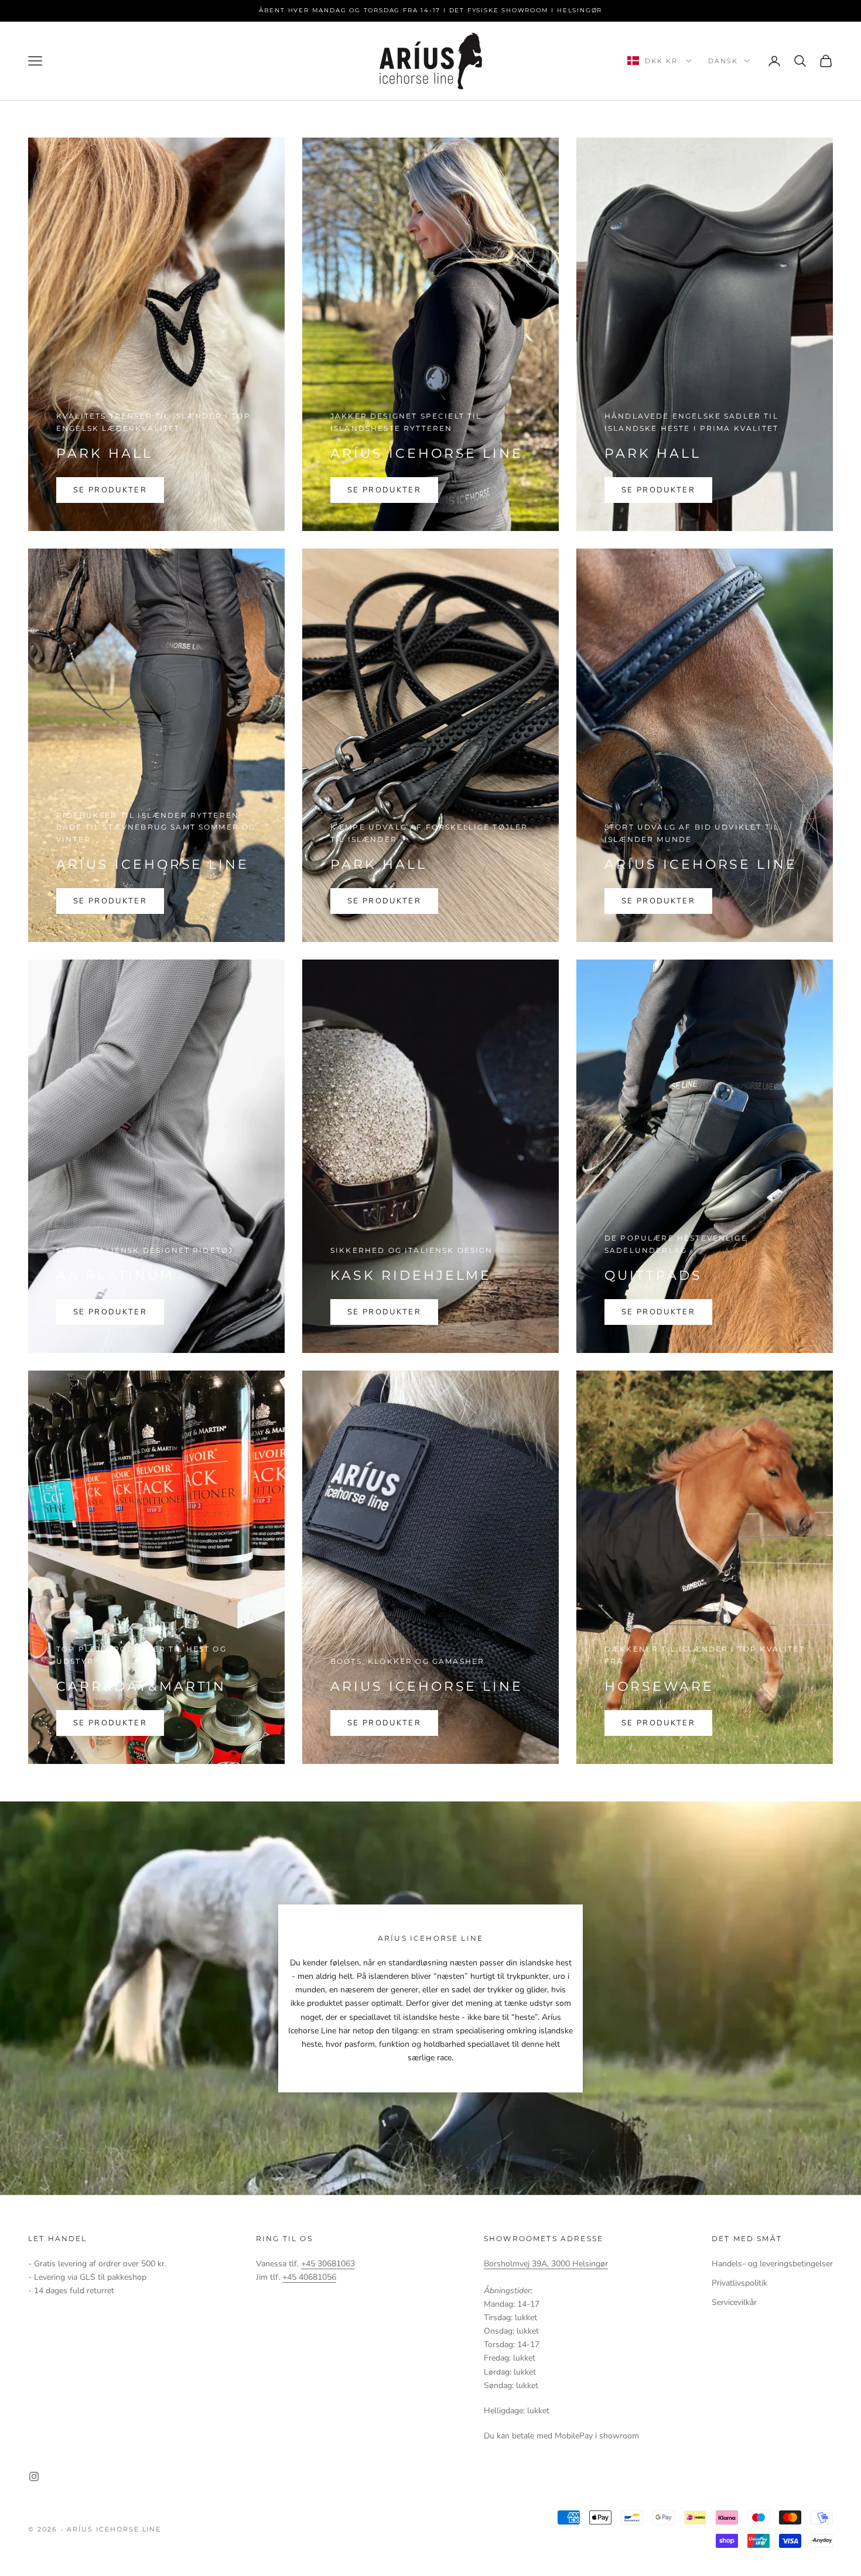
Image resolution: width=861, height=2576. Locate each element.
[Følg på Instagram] (34, 2476)
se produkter (110, 901)
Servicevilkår (734, 2302)
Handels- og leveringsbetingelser (772, 2264)
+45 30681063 (328, 2264)
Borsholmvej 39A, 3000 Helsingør (546, 2264)
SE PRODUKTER (110, 490)
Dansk (723, 61)
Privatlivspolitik (739, 2283)
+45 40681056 (309, 2277)
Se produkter (384, 490)
